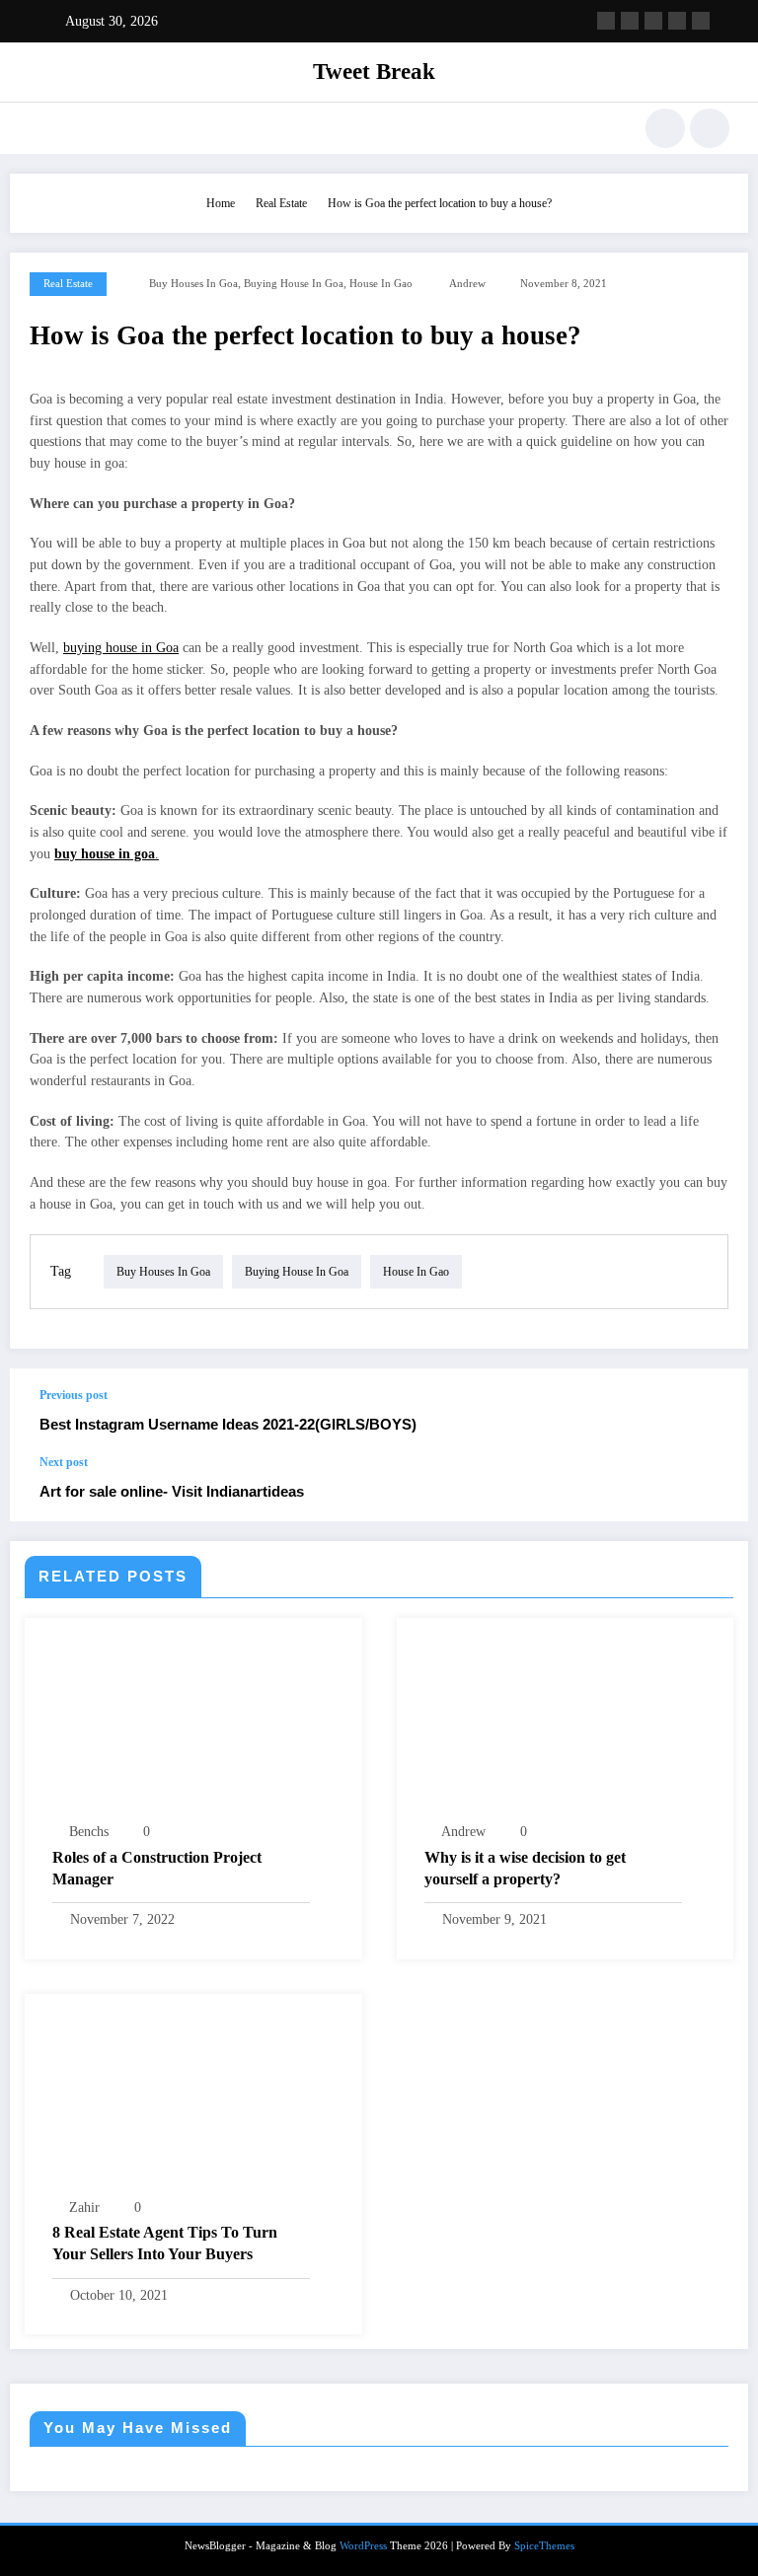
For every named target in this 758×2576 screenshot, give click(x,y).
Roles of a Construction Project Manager (157, 1868)
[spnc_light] (710, 128)
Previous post (74, 1395)
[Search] (665, 128)
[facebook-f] (606, 21)
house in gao (381, 284)
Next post (64, 1462)
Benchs (89, 1832)
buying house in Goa (294, 284)
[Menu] (38, 128)
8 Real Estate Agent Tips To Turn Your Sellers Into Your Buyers (165, 2243)
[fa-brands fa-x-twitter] (630, 21)
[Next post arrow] (713, 1489)
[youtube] (701, 21)
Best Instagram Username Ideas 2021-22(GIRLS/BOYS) (228, 1424)
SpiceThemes (544, 2546)
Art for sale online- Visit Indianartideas (172, 1491)
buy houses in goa (193, 284)
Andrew (467, 284)
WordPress (363, 2546)
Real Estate (68, 284)
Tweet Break (374, 72)
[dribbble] (653, 21)
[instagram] (677, 21)
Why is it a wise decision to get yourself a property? (525, 1868)
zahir (84, 2208)
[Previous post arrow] (713, 1412)
